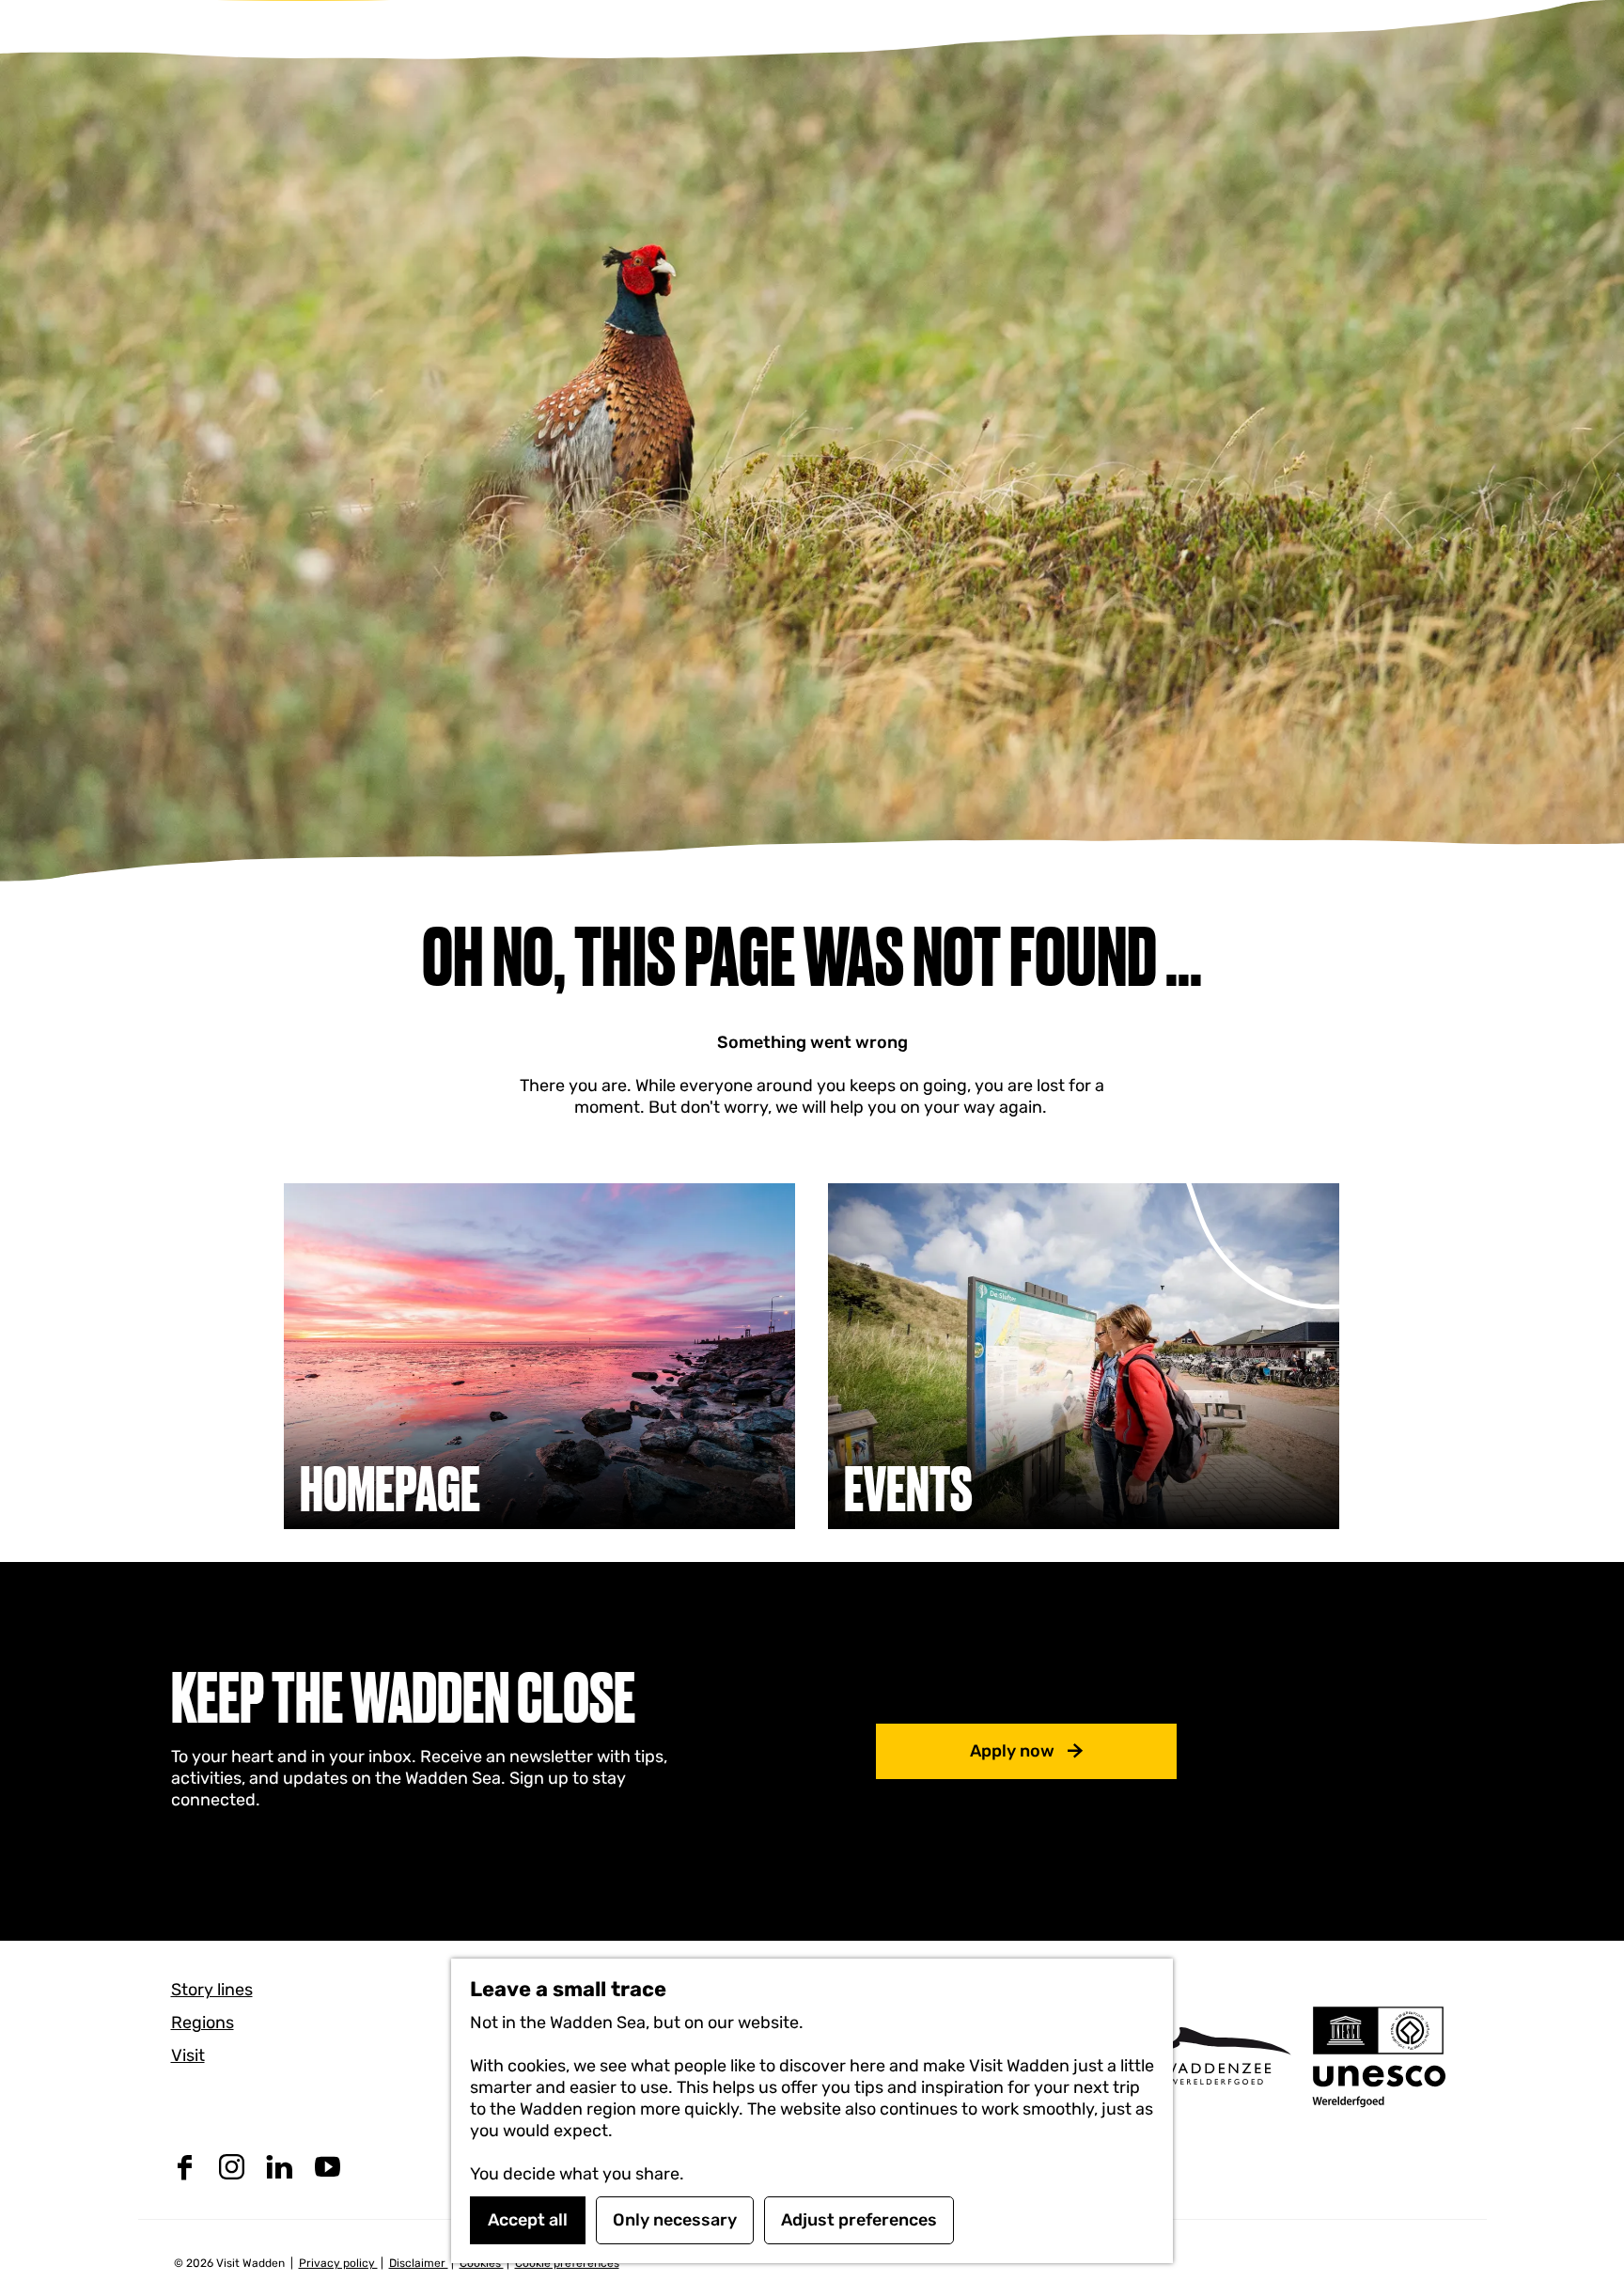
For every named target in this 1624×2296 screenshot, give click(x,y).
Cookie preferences (567, 2263)
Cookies (482, 2263)
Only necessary (675, 2220)
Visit (188, 2055)
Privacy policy (338, 2263)
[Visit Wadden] (1217, 2056)
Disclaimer (419, 2263)
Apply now (1012, 1751)
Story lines (212, 1990)
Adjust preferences (859, 2220)
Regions (203, 2023)
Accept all (528, 2220)
